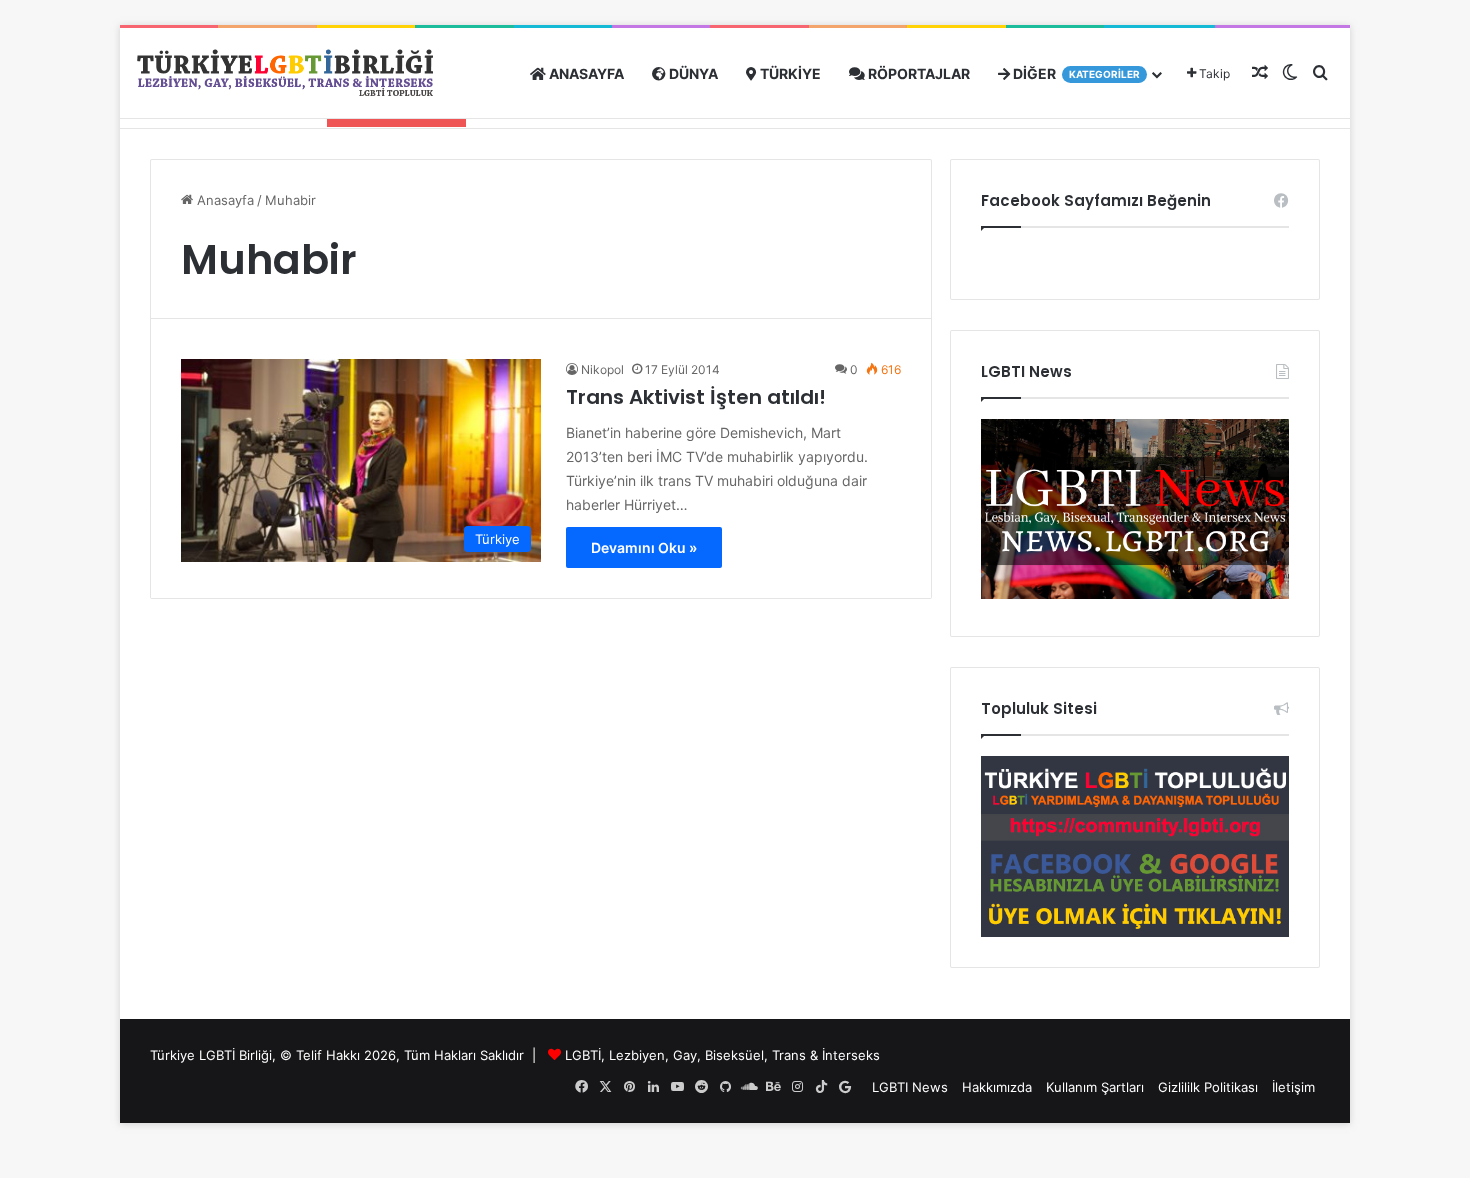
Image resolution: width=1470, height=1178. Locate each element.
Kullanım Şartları (1095, 1087)
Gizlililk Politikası (1208, 1087)
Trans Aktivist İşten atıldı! (696, 397)
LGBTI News (910, 1087)
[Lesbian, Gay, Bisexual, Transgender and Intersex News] (1135, 594)
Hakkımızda (997, 1087)
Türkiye (789, 73)
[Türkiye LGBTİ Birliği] (285, 73)
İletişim (1293, 1087)
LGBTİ (583, 1055)
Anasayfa (585, 73)
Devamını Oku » (644, 547)
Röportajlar (917, 73)
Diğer (1075, 73)
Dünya (692, 73)
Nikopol (602, 369)
